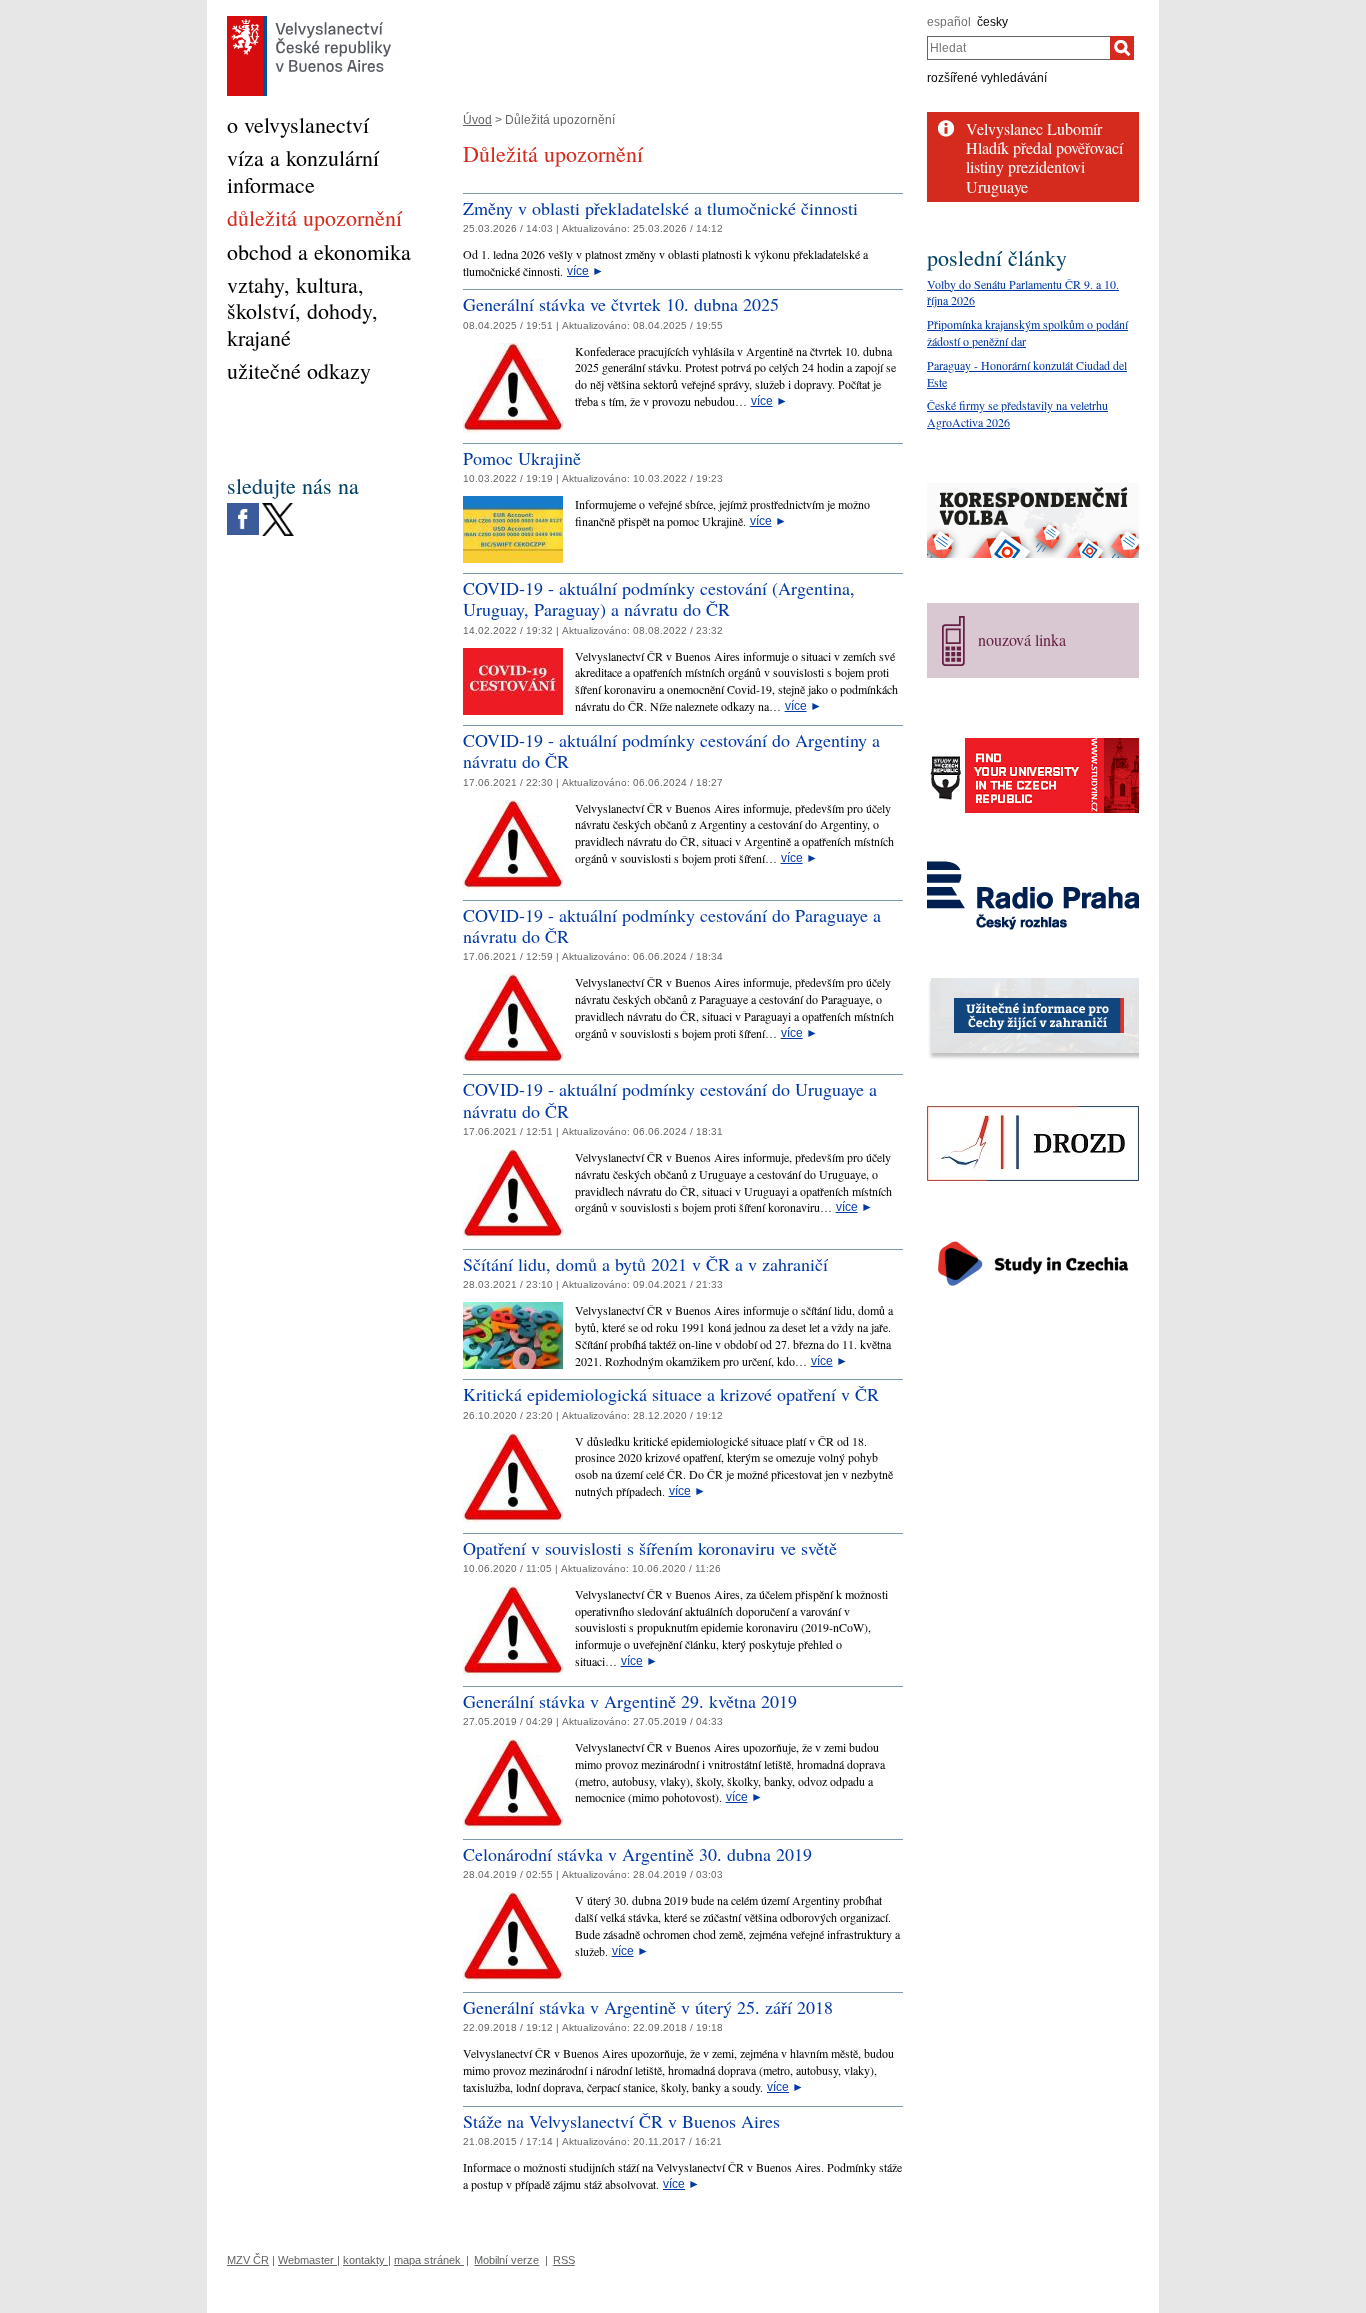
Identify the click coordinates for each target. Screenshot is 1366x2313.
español (949, 22)
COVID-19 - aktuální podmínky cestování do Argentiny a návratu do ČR (671, 751)
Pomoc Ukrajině (522, 458)
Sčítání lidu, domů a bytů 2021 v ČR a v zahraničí (645, 1264)
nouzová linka (1022, 639)
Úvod (477, 120)
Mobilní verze (506, 2260)
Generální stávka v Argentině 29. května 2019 (630, 1701)
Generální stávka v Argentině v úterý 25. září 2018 (648, 2007)
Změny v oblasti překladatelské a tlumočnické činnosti (660, 208)
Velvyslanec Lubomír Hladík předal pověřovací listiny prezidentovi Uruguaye (1044, 157)
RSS (564, 2260)
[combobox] (1018, 48)
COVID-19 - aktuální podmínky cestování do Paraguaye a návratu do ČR (672, 926)
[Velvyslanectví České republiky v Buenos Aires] (309, 21)
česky (992, 22)
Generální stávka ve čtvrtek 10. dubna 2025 (621, 304)
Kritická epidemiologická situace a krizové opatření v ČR (671, 1394)
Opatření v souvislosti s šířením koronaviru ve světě (650, 1548)
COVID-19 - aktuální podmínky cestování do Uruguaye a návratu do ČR (670, 1100)
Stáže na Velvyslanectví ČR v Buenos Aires (621, 2121)
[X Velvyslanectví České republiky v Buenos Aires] (278, 508)
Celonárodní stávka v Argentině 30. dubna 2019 (637, 1854)
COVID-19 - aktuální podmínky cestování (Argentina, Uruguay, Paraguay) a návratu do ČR (659, 599)
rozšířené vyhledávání (987, 78)
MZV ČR (248, 2260)
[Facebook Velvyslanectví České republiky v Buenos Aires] (243, 508)
